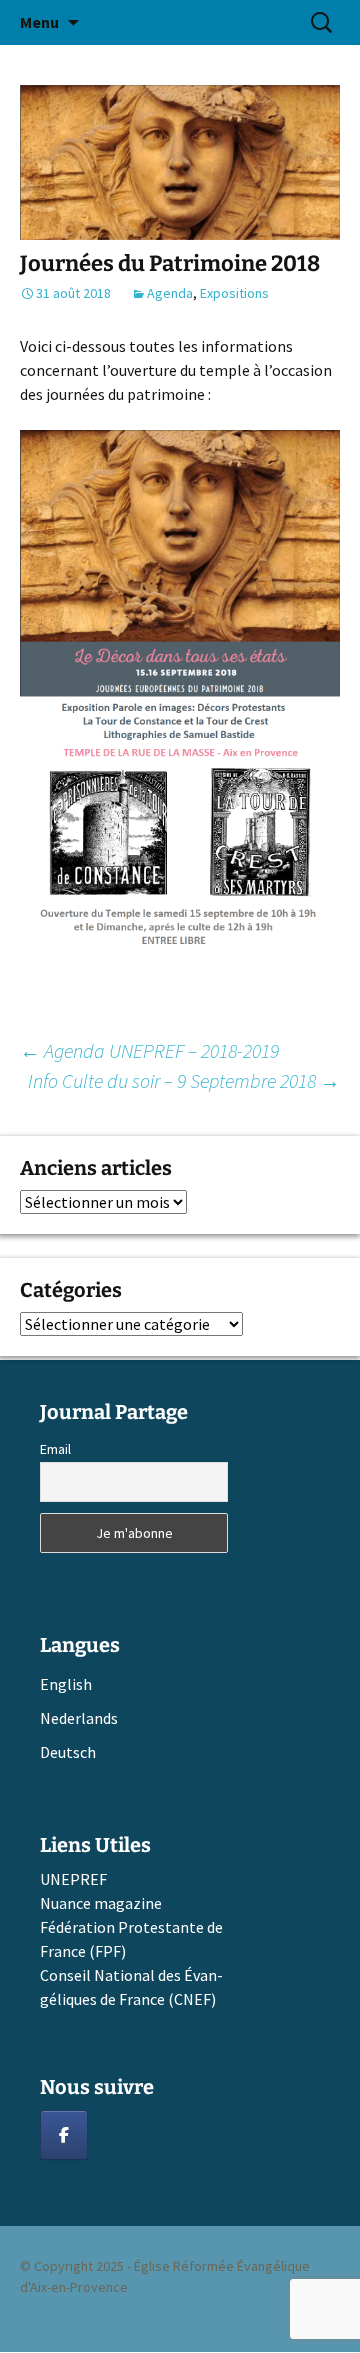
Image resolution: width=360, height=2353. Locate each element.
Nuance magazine (101, 1903)
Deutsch (68, 1752)
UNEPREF (73, 1879)
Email (55, 1449)
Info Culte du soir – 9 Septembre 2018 (184, 1080)
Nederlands (79, 1718)
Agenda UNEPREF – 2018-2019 (149, 1050)
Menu (39, 22)
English (66, 1684)
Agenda (170, 293)
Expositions (234, 293)
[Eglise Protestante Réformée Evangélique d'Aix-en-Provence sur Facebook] (64, 2135)
